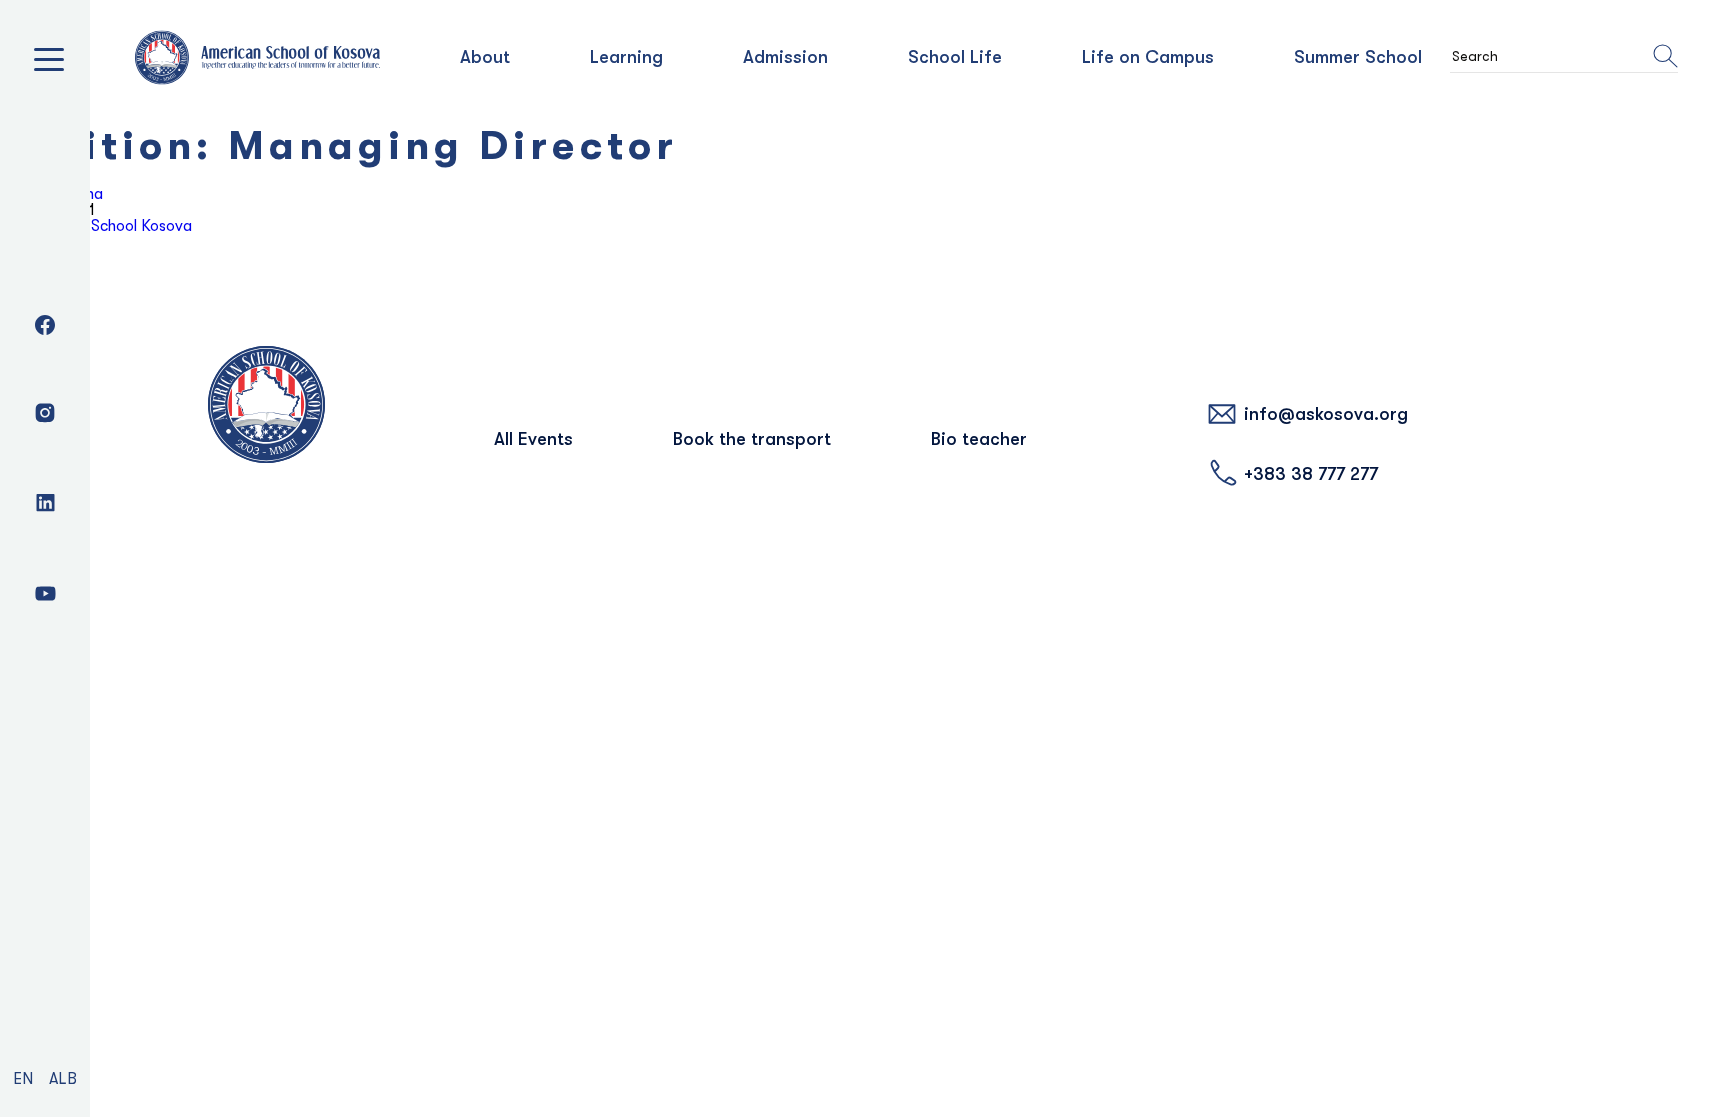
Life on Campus (1148, 57)
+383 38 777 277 (1311, 474)
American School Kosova (107, 226)
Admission (785, 57)
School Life (955, 57)
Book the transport (752, 439)
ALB (63, 1079)
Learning (626, 57)
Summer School (1358, 57)
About (485, 57)
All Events (533, 439)
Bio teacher (979, 439)
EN (23, 1079)
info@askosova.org (1326, 414)
